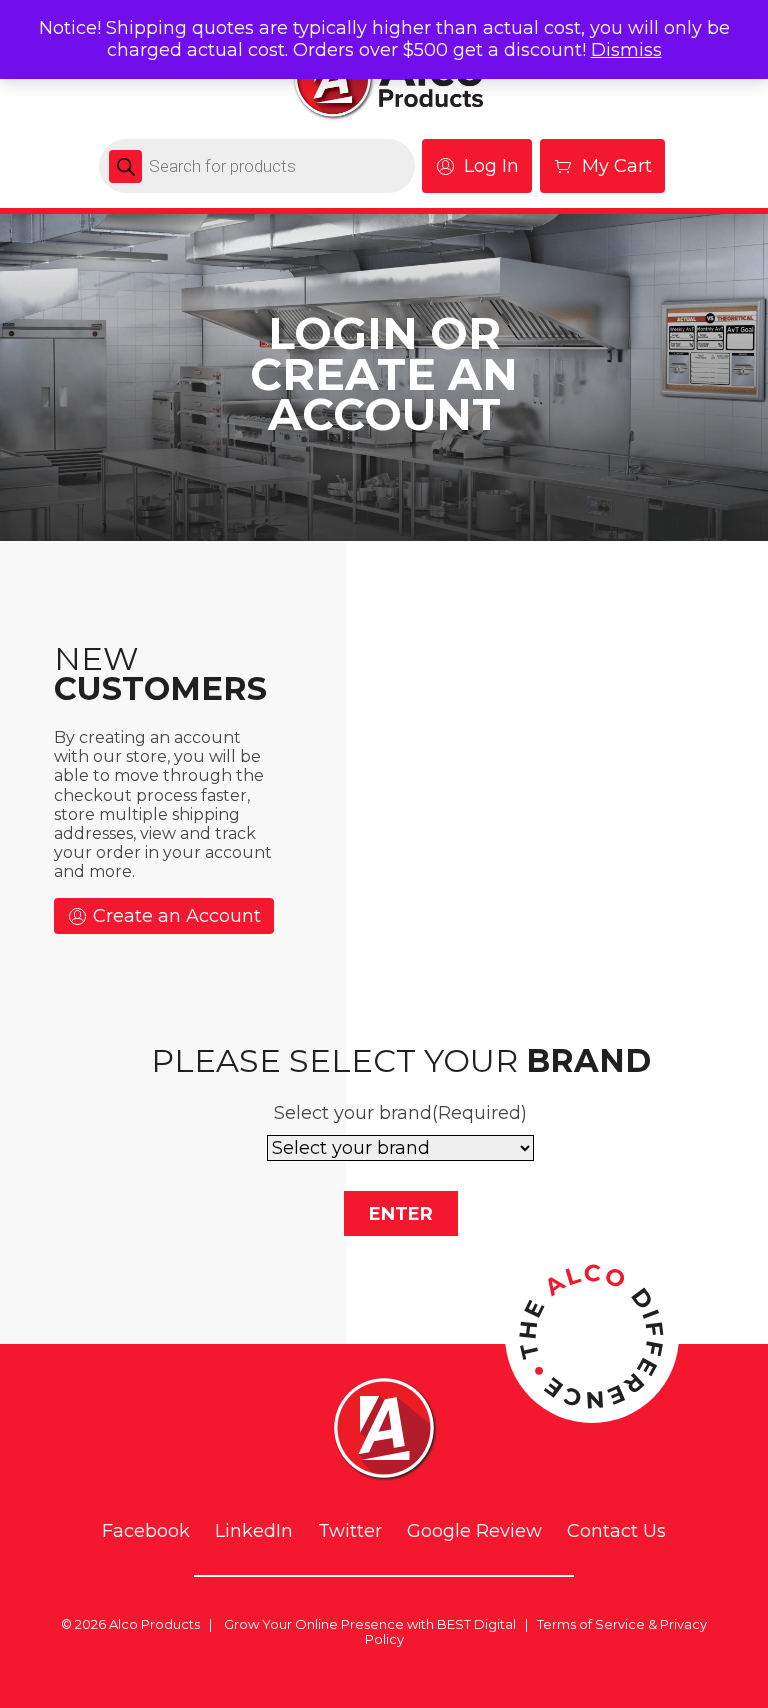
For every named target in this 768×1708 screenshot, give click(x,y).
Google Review (474, 1531)
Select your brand (400, 1113)
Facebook (146, 1531)
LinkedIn (254, 1531)
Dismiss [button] (626, 50)
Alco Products (154, 1624)
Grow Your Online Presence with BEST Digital (370, 1624)
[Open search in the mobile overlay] (257, 166)
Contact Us (616, 1531)
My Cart (617, 166)
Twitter (350, 1531)
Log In (491, 166)
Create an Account (174, 916)
